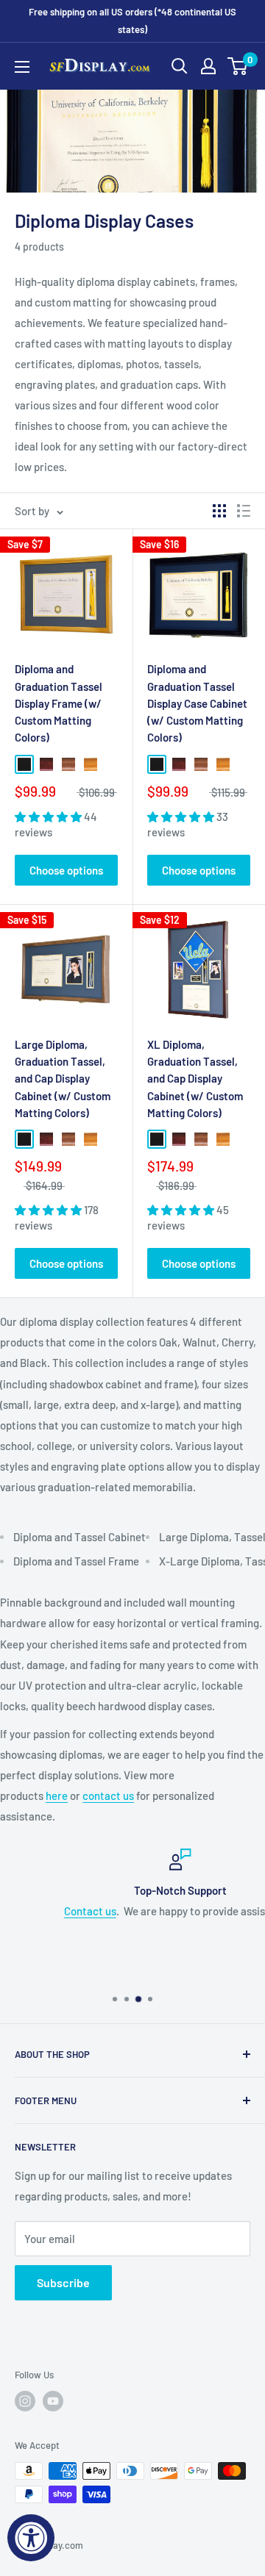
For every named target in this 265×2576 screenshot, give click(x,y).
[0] (238, 66)
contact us (108, 1795)
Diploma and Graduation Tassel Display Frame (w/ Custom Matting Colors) (59, 703)
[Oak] (91, 764)
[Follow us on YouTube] (53, 2401)
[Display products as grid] (219, 511)
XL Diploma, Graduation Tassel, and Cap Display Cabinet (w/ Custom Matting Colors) (195, 1079)
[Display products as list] (244, 511)
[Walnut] (68, 764)
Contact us (44, 1911)
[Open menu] (22, 67)
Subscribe (63, 2282)
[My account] (208, 66)
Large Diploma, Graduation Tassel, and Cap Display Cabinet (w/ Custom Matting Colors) (63, 1079)
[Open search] (180, 66)
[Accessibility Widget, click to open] (31, 2538)
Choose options (66, 870)
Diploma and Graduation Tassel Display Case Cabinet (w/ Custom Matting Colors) (197, 703)
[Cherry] (46, 764)
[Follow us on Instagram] (25, 2401)
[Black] (24, 764)
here (57, 1795)
